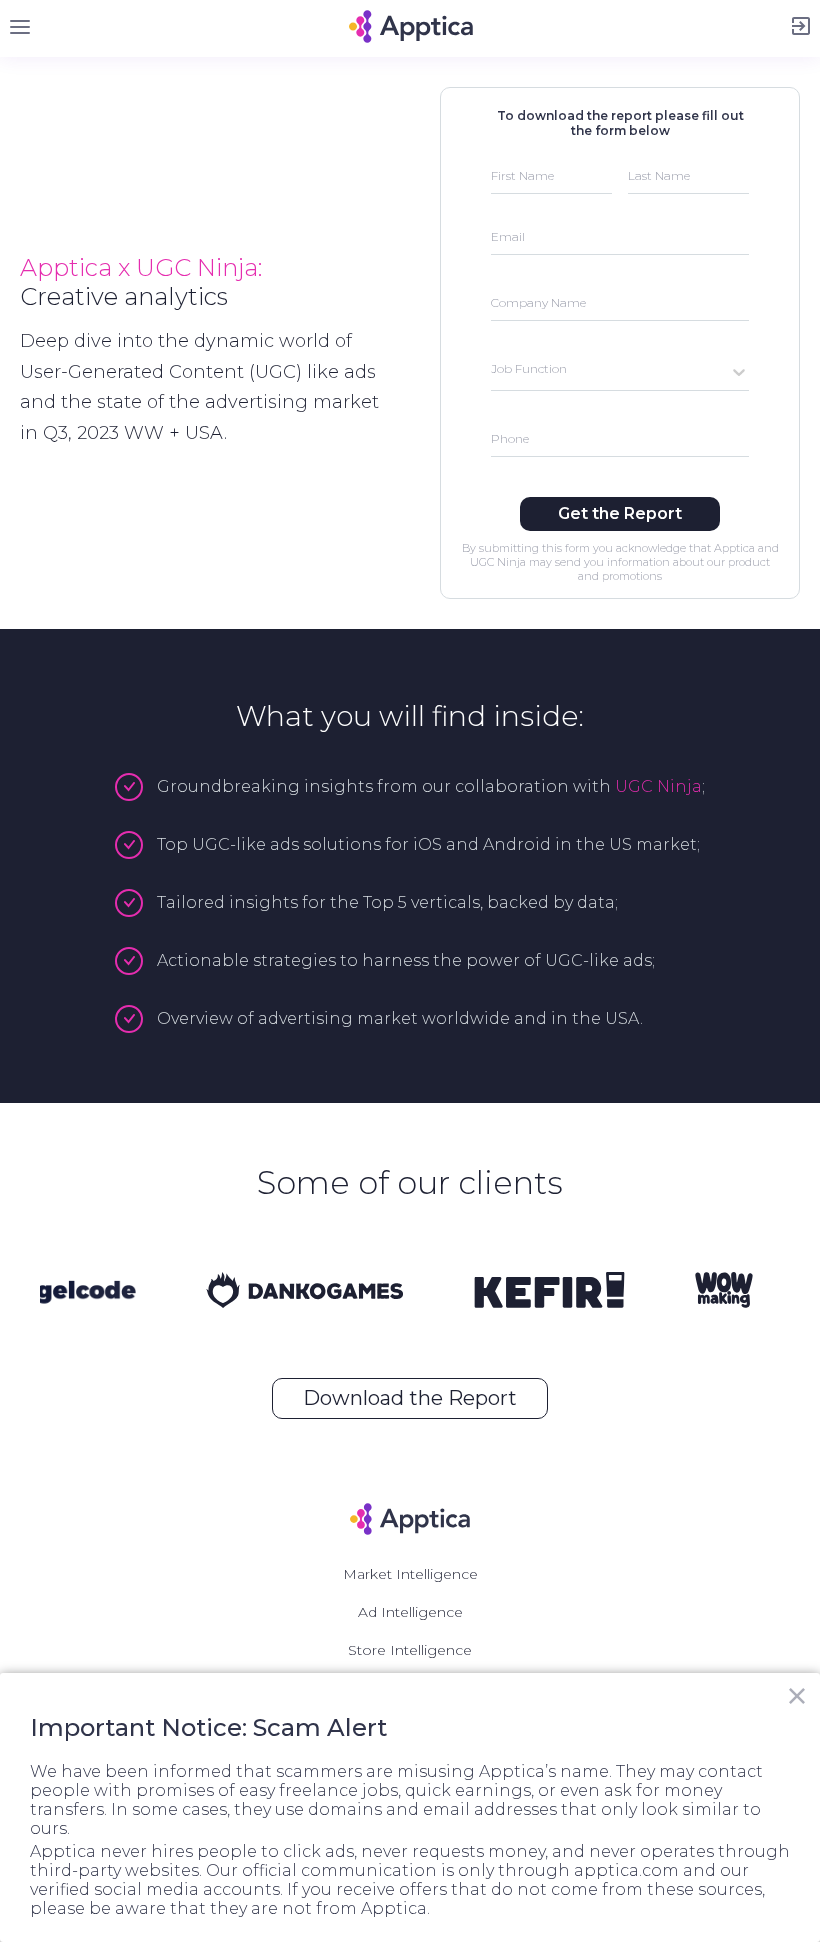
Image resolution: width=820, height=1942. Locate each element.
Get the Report (620, 513)
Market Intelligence (410, 1574)
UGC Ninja (658, 786)
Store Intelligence (410, 1650)
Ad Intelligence (410, 1612)
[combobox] (493, 371)
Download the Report (410, 1398)
